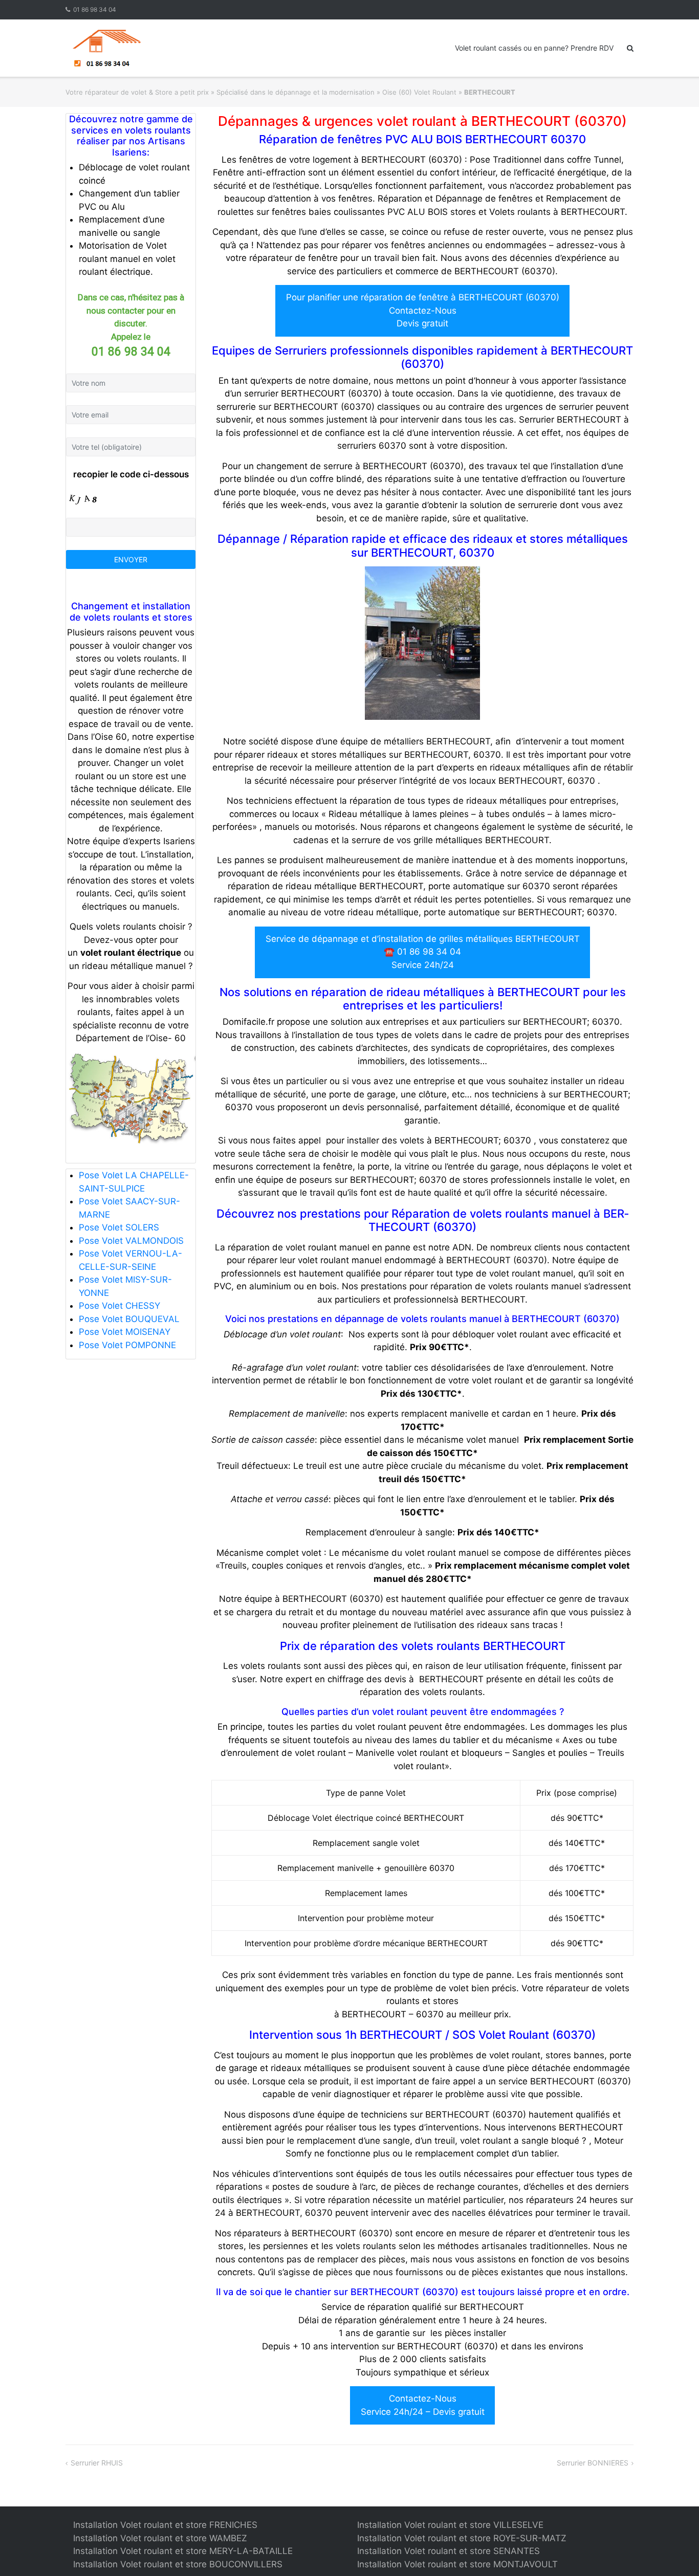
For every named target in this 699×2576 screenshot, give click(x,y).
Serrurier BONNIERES (593, 2463)
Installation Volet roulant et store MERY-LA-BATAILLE (183, 2551)
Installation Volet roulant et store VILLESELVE (450, 2525)
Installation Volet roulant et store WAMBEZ (160, 2538)
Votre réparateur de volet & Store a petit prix (137, 92)
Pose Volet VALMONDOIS (131, 1241)
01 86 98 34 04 (95, 9)
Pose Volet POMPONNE (127, 1345)
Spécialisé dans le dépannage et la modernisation (296, 92)
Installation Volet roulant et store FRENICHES (165, 2525)
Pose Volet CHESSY (119, 1306)
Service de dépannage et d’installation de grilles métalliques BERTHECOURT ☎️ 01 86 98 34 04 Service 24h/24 (423, 952)
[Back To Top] (674, 2551)
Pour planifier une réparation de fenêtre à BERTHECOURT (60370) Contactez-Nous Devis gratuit (423, 310)
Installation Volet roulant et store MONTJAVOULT (457, 2564)
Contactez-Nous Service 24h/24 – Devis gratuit (423, 2405)
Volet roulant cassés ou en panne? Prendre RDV (534, 48)
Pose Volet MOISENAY (125, 1332)
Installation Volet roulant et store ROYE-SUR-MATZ (462, 2538)
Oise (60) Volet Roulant (419, 92)
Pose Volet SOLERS (119, 1227)
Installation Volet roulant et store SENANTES (449, 2551)
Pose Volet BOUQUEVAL (129, 1319)
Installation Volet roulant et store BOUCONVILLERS (178, 2564)
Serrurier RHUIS (97, 2463)
